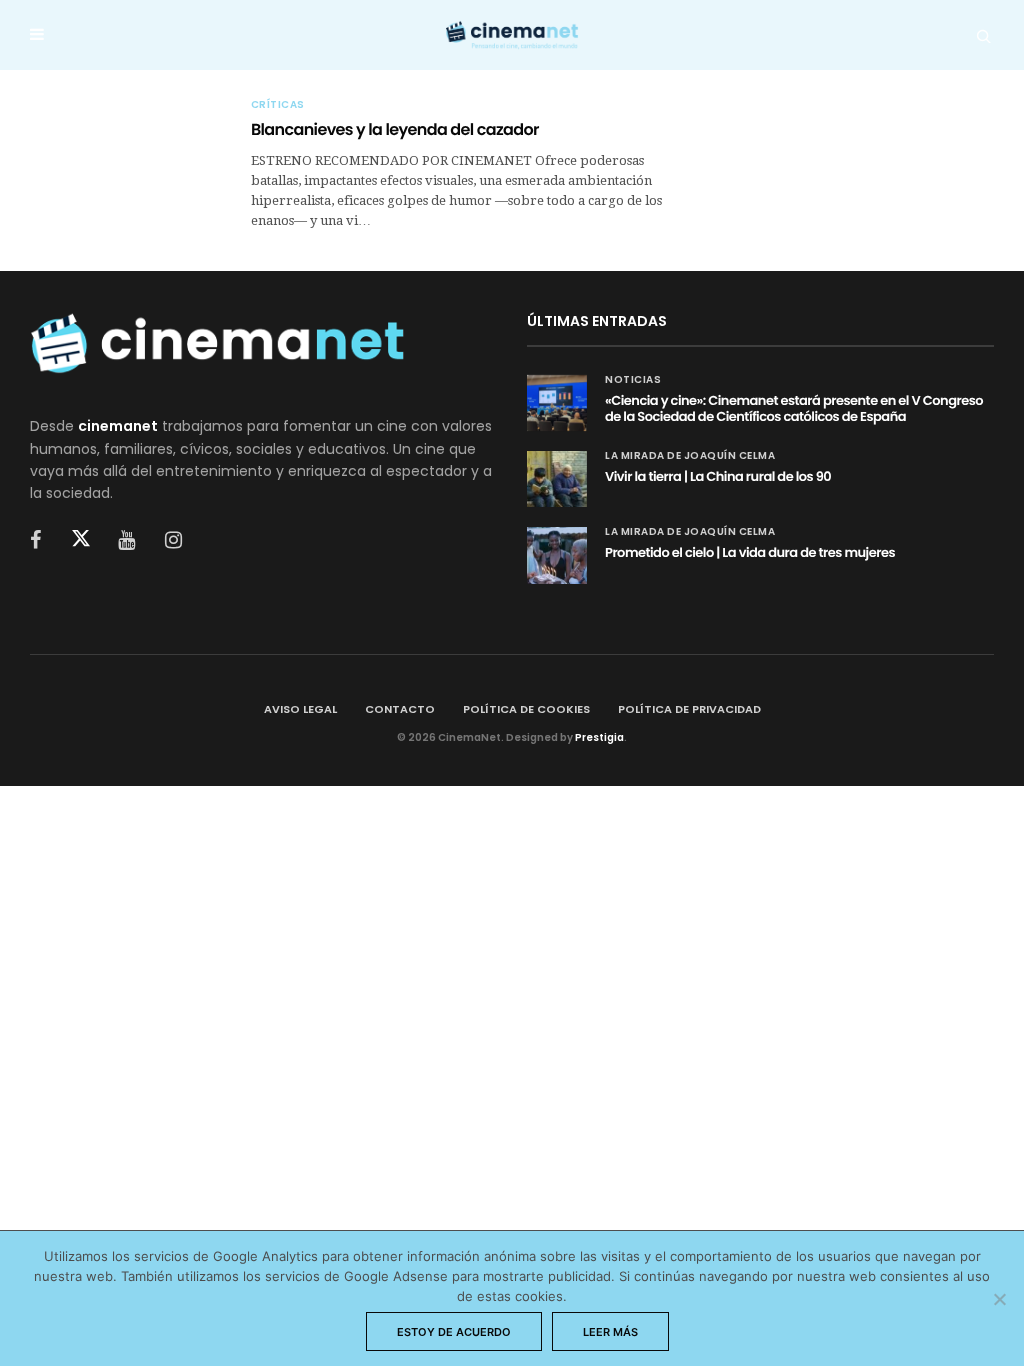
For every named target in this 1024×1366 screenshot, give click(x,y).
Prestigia (599, 737)
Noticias (633, 380)
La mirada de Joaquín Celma (690, 456)
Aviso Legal (300, 709)
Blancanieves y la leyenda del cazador (395, 129)
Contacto (400, 709)
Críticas (278, 105)
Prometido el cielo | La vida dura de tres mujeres (750, 552)
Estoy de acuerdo (454, 1332)
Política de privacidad (689, 709)
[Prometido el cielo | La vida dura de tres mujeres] (557, 555)
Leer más (610, 1332)
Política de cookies (526, 709)
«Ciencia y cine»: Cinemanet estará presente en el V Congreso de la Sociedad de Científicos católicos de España (794, 408)
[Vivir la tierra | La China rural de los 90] (557, 479)
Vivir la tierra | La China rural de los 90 (718, 476)
